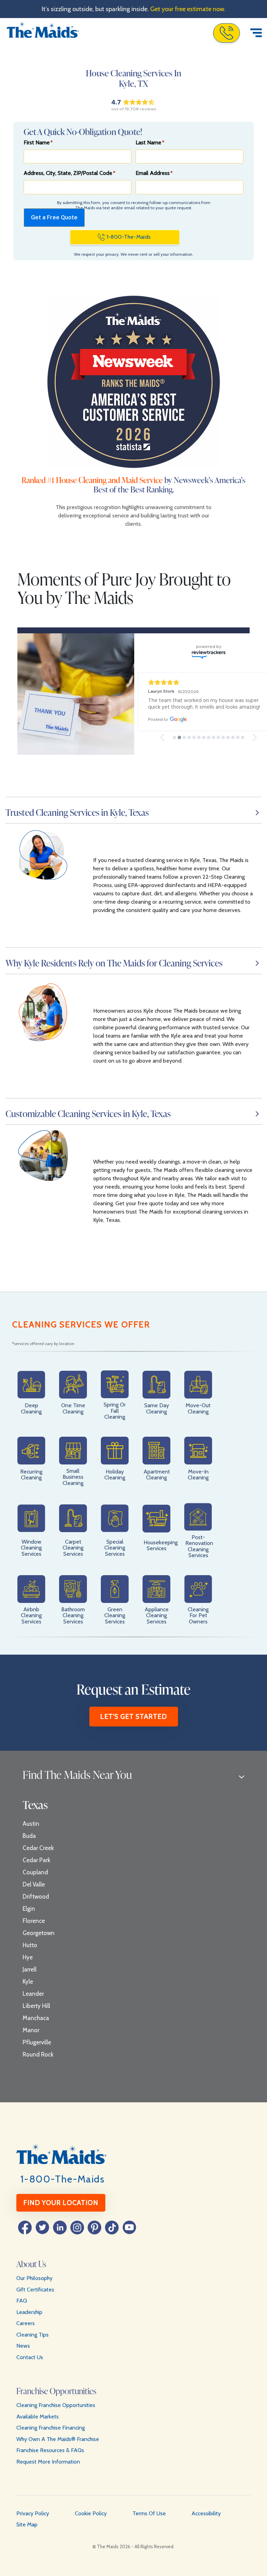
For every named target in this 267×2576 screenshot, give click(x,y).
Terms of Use (149, 2513)
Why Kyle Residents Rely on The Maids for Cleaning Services (114, 963)
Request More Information (48, 2462)
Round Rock (38, 2054)
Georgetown (39, 1933)
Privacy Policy (33, 2513)
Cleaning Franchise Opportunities (56, 2405)
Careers (26, 2323)
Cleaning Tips (33, 2335)
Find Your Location (61, 2203)
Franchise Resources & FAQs (50, 2450)
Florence (34, 1921)
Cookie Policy (91, 2513)
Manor (31, 2030)
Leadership (29, 2312)
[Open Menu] (256, 33)
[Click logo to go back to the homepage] (43, 33)
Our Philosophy (34, 2278)
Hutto (30, 1945)
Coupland (35, 1872)
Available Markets (38, 2417)
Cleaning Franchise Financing (51, 2428)
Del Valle (34, 1884)
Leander (33, 1994)
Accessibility (206, 2513)
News (23, 2346)
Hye (28, 1957)
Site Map (27, 2524)
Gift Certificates (35, 2290)
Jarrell (30, 1969)
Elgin (29, 1909)
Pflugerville (37, 2042)
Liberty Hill (36, 2006)
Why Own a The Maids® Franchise (58, 2439)
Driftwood (36, 1897)
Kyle (28, 1982)
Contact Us (30, 2357)
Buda (29, 1836)
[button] (163, 737)
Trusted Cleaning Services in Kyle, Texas (77, 812)
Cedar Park (37, 1860)
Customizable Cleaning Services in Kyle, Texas (88, 1114)
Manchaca (36, 2018)
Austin (31, 1824)
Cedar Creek (38, 1848)
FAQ (22, 2301)
